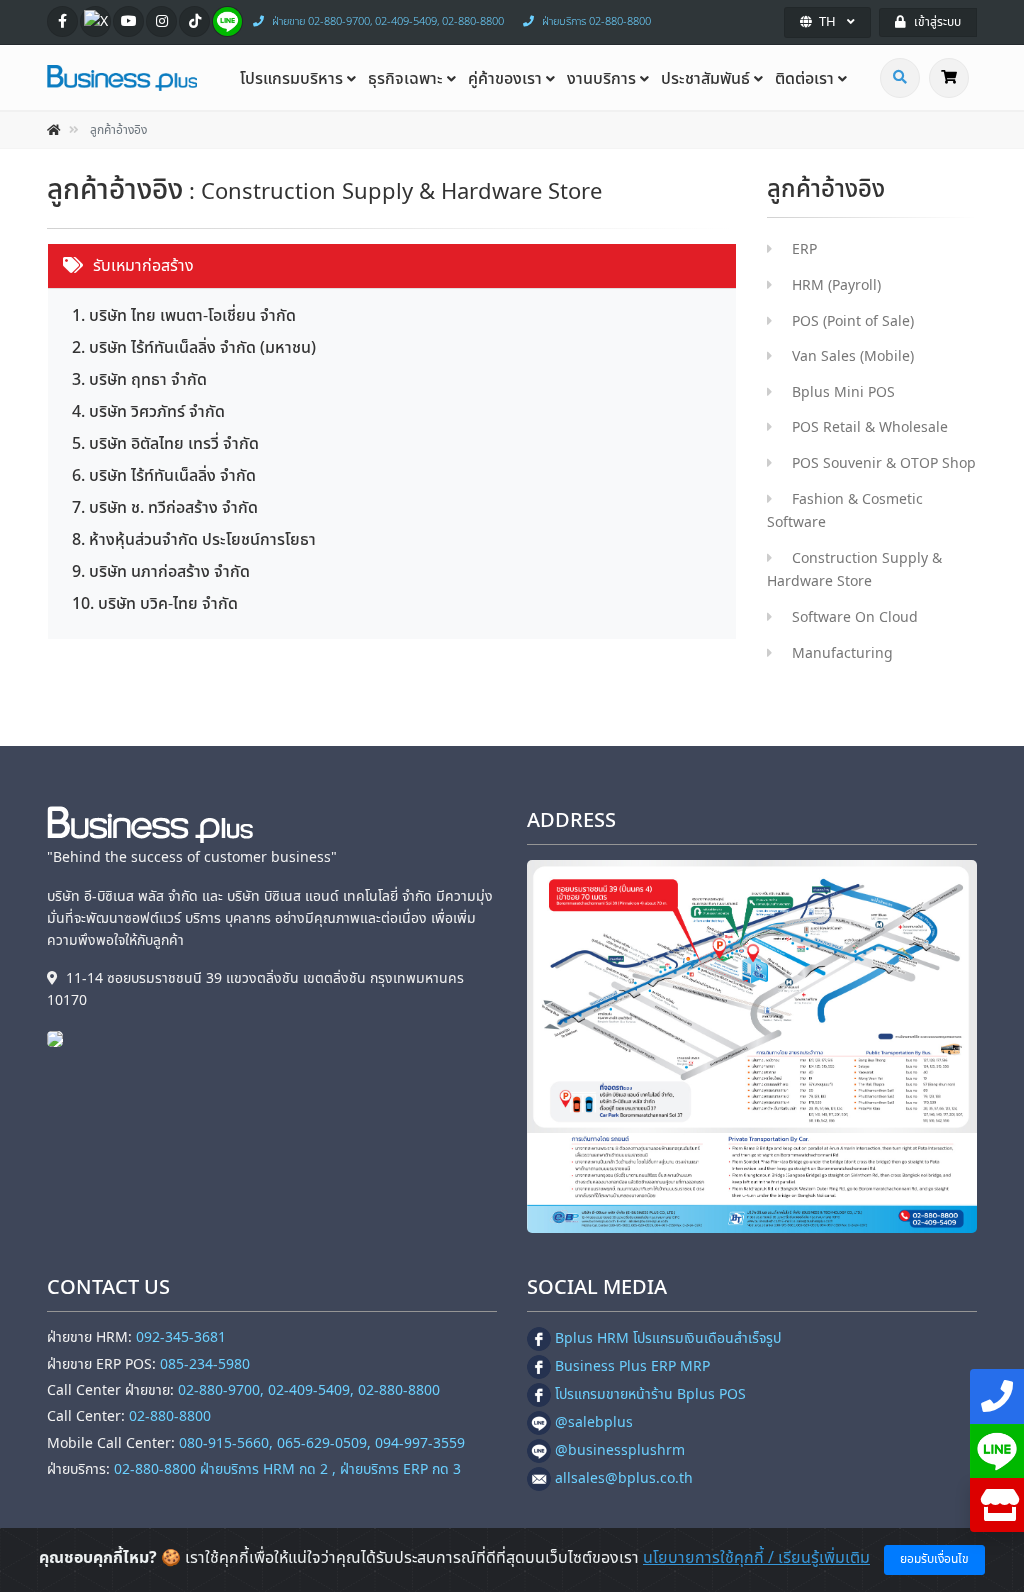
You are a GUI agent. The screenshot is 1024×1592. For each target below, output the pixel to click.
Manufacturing (842, 653)
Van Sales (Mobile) (853, 356)
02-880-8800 (170, 1416)
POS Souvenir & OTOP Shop (884, 463)
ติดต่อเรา (804, 79)
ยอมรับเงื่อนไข (934, 1559)
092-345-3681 (181, 1337)
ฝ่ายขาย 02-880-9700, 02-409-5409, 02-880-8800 (388, 21)
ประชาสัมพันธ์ (705, 79)
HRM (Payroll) (836, 285)
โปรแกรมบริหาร (291, 79)
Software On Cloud (855, 617)
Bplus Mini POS (843, 392)
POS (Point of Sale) (853, 321)
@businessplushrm (620, 1450)
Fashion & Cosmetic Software (845, 511)
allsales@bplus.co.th (624, 1478)
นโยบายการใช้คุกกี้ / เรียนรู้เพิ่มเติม (756, 1558)
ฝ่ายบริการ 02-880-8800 (596, 21)
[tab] (392, 266)
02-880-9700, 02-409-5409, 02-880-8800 (309, 1390)
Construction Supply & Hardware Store (854, 570)
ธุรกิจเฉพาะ (405, 79)
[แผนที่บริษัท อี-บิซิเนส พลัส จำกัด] (752, 1046)
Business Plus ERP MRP (632, 1366)
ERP (804, 249)
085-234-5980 (205, 1364)
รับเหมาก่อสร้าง (143, 266)
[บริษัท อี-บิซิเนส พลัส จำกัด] (60, 1038)
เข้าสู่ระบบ (937, 22)
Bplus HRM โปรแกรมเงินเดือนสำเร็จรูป (668, 1338)
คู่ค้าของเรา (505, 79)
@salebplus (594, 1422)
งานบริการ (601, 79)
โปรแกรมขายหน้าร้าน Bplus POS (650, 1394)
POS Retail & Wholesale (870, 427)
